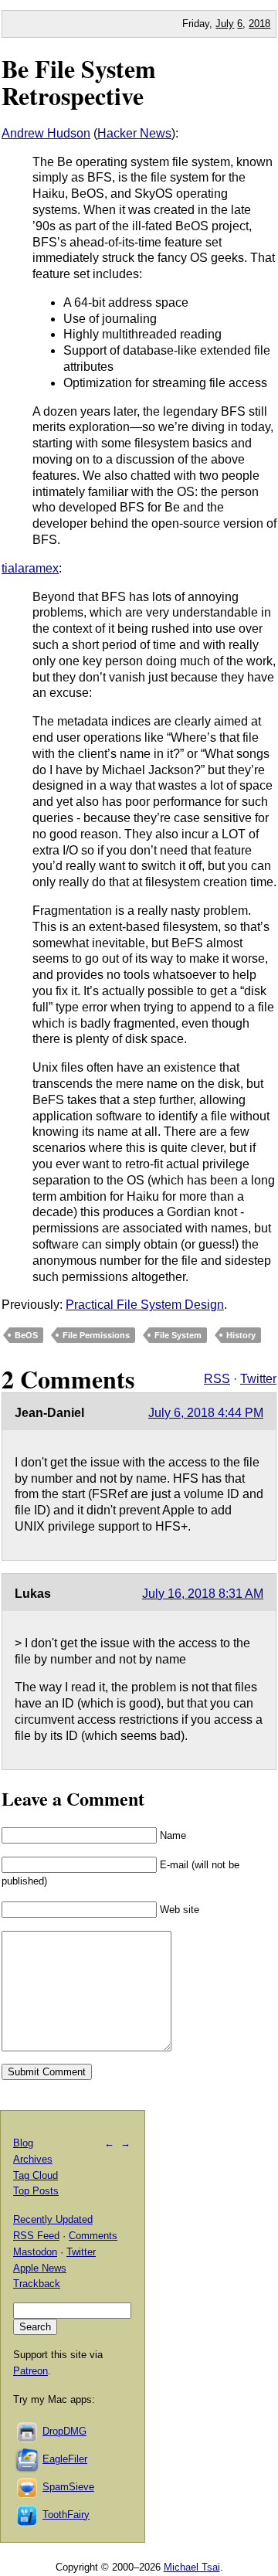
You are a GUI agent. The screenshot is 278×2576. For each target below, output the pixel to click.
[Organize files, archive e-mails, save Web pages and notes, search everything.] (28, 2459)
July (225, 24)
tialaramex (30, 568)
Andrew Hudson (46, 133)
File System (178, 1335)
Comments (93, 2236)
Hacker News (134, 133)
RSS (217, 1379)
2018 (259, 24)
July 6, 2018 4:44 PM (206, 1413)
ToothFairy (66, 2515)
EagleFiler (65, 2459)
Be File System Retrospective (79, 82)
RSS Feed (36, 2236)
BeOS (26, 1335)
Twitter (258, 1379)
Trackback (37, 2284)
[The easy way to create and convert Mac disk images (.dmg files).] (28, 2431)
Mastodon (35, 2252)
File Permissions (96, 1335)
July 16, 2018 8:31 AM (203, 1594)
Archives (33, 2159)
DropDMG (64, 2431)
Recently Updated (53, 2219)
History (241, 1335)
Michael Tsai (192, 2567)
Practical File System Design (145, 1305)
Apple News (40, 2268)
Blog (23, 2143)
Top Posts (36, 2191)
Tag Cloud (36, 2175)
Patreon (31, 2371)
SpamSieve (68, 2487)
